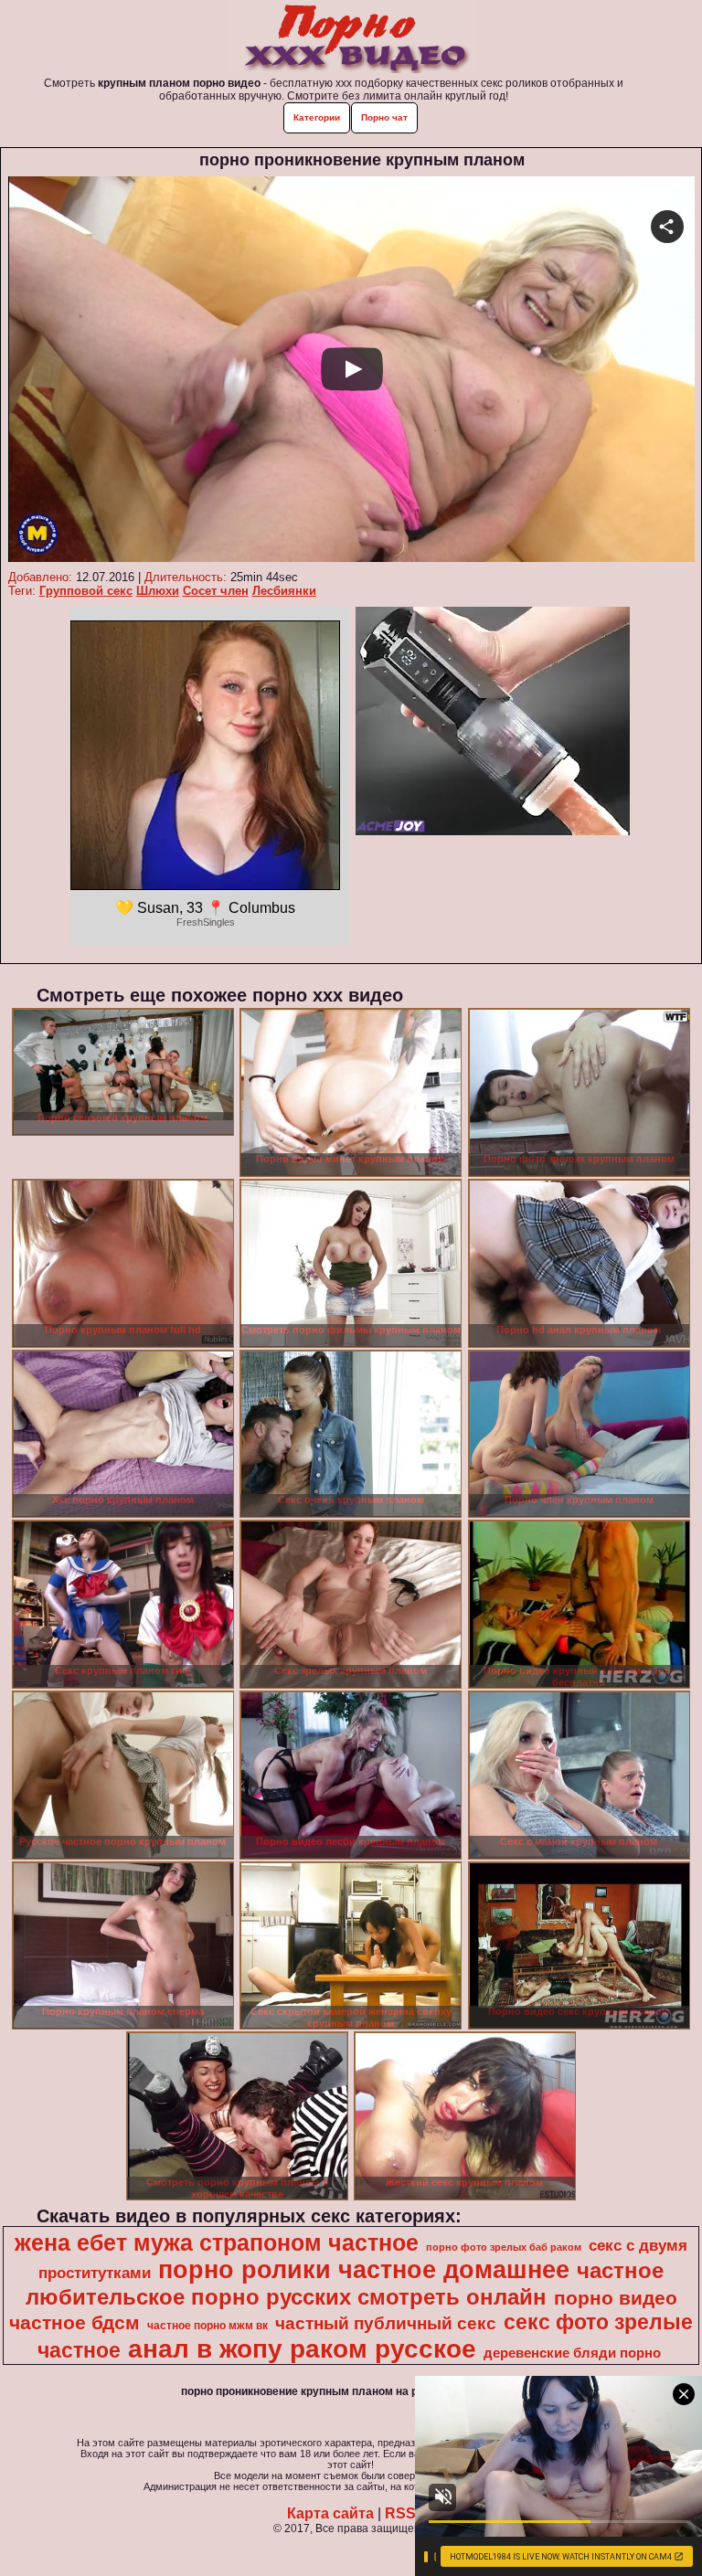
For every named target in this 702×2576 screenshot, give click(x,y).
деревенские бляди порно (572, 2353)
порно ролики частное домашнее (364, 2270)
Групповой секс (86, 591)
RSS (400, 2513)
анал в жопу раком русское (302, 2349)
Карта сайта (330, 2513)
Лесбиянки (284, 591)
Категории (317, 117)
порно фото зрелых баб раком (504, 2247)
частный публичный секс (386, 2323)
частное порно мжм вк (207, 2326)
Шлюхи (158, 591)
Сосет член (216, 591)
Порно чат (384, 117)
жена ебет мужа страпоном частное (217, 2242)
